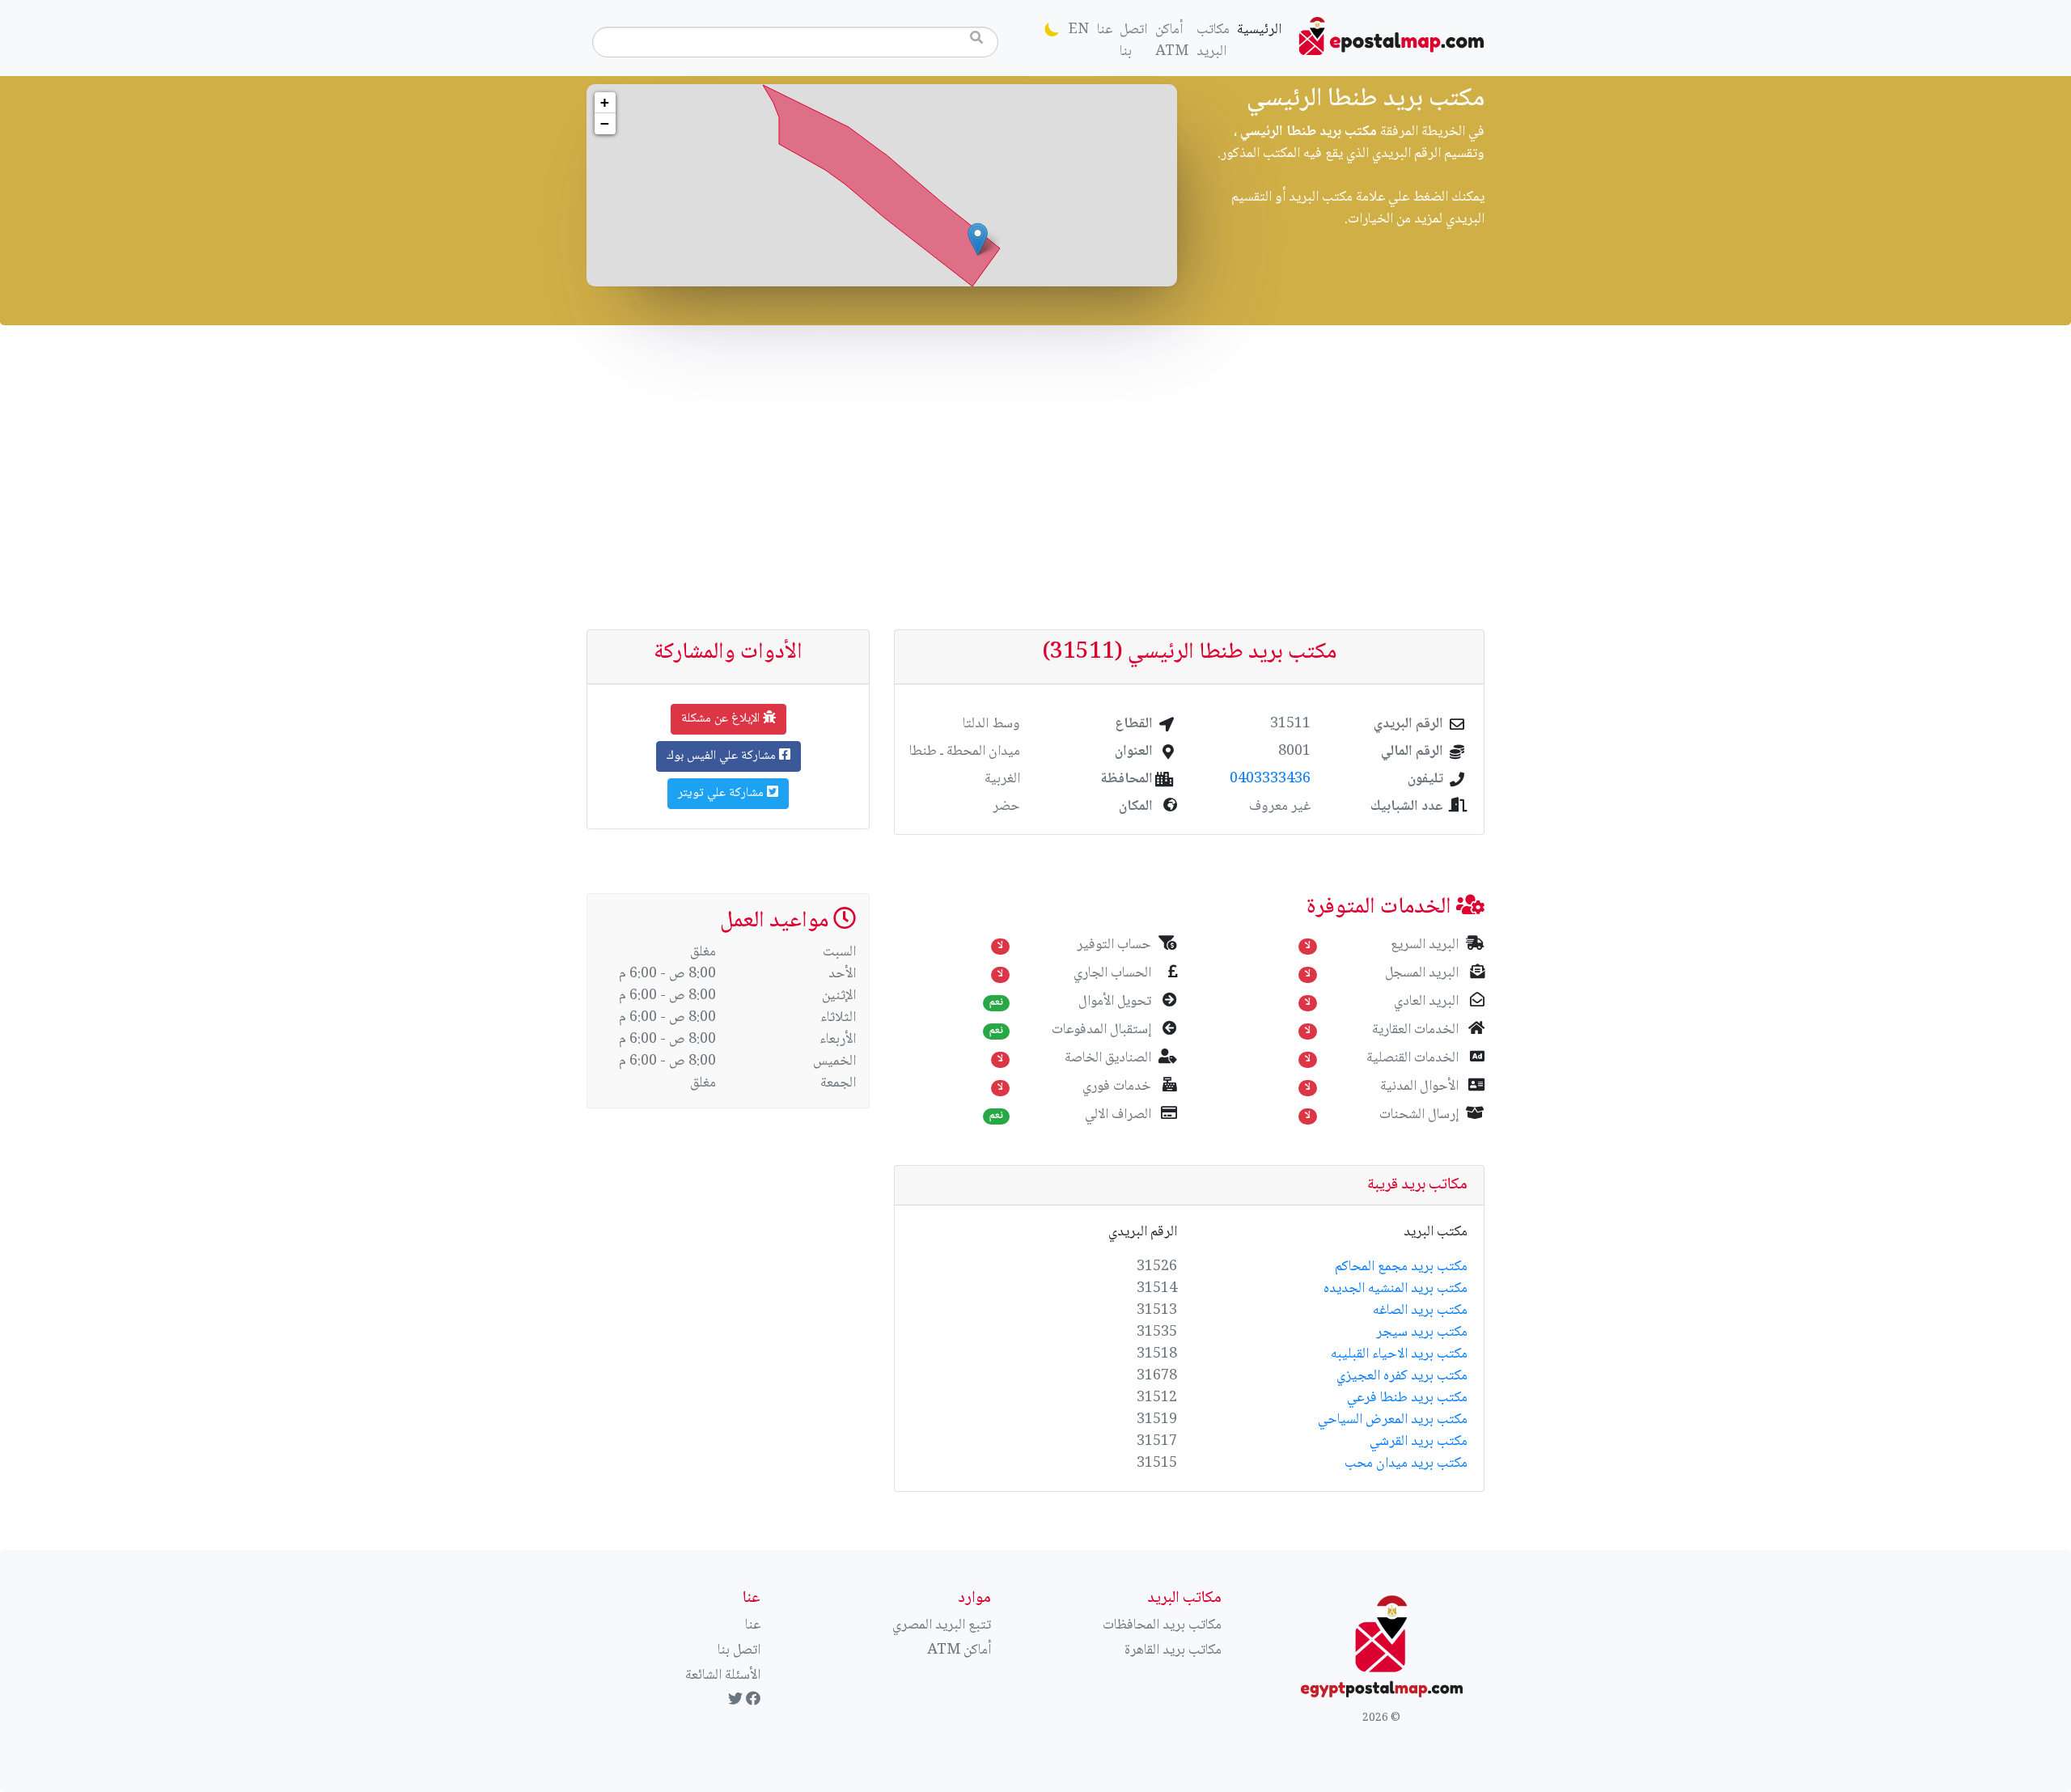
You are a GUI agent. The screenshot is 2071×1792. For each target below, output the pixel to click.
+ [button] (605, 102)
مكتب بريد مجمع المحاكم (1401, 1267)
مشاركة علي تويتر (722, 793)
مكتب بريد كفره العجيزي (1402, 1376)
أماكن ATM (1172, 41)
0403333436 (1270, 779)
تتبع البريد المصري (942, 1625)
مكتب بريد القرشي (1419, 1442)
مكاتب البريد (1213, 41)
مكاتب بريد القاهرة (1173, 1650)
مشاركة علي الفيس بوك (723, 756)
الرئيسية (1257, 30)
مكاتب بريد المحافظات (1162, 1625)
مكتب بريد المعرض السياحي (1393, 1420)
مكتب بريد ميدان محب (1406, 1464)
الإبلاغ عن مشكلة (722, 719)
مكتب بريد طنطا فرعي (1407, 1398)
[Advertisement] (1035, 477)
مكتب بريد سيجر (1422, 1332)
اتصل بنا (1133, 41)
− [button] (605, 123)
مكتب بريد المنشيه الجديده (1395, 1289)
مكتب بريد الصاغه (1420, 1311)
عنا (1105, 30)
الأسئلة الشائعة (723, 1675)
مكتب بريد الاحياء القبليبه (1399, 1354)
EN (1079, 30)
